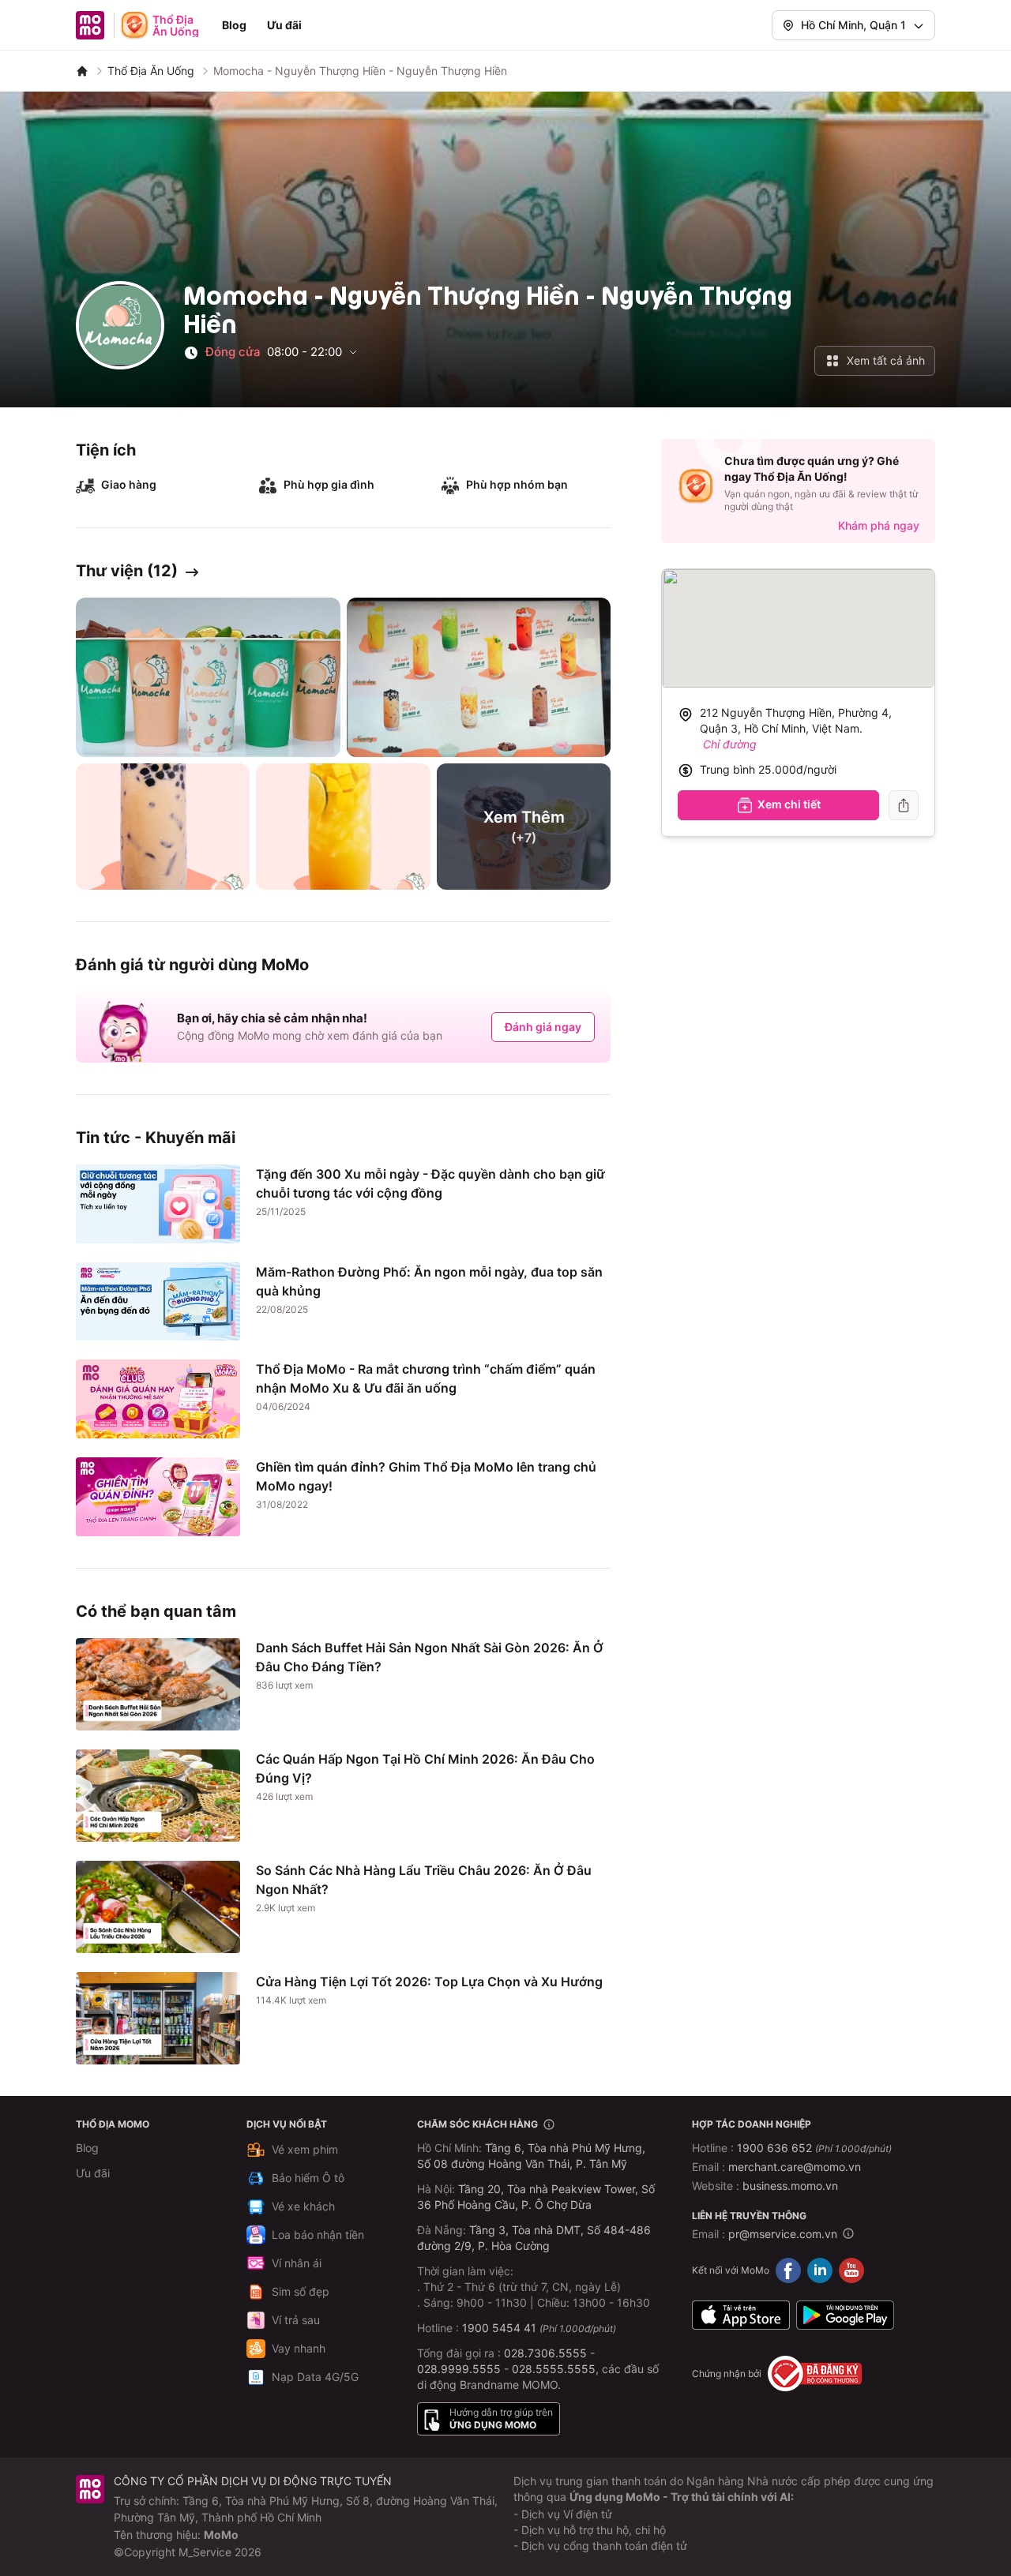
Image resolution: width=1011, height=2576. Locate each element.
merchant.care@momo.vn (795, 2167)
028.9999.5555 (459, 2369)
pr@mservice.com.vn (783, 2234)
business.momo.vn (790, 2186)
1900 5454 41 (499, 2328)
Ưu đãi (284, 25)
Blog (234, 25)
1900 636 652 (814, 2148)
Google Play (845, 2315)
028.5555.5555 (554, 2369)
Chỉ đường (730, 744)
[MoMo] (82, 71)
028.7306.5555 (545, 2353)
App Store (741, 2315)
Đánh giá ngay (543, 1027)
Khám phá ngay (879, 525)
